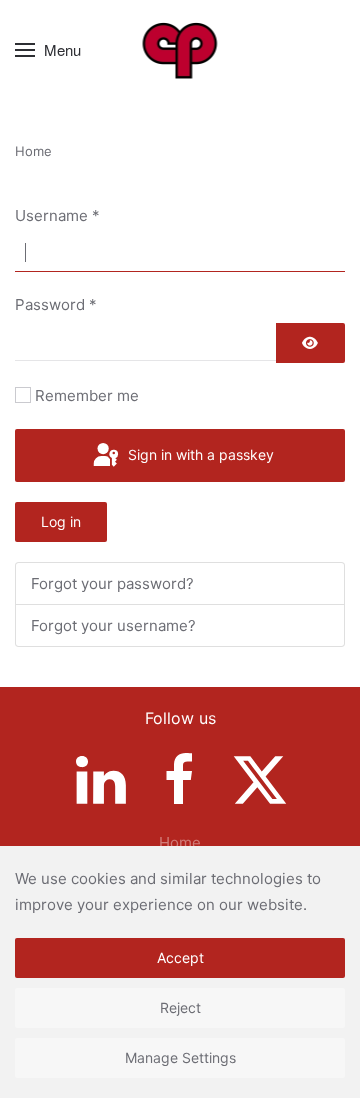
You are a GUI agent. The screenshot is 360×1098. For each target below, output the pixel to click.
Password (56, 304)
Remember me (87, 395)
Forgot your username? (113, 625)
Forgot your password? (112, 583)
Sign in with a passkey (199, 454)
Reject (180, 1007)
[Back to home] (180, 50)
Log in (61, 521)
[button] (48, 50)
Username (57, 215)
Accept (180, 957)
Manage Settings (180, 1057)
